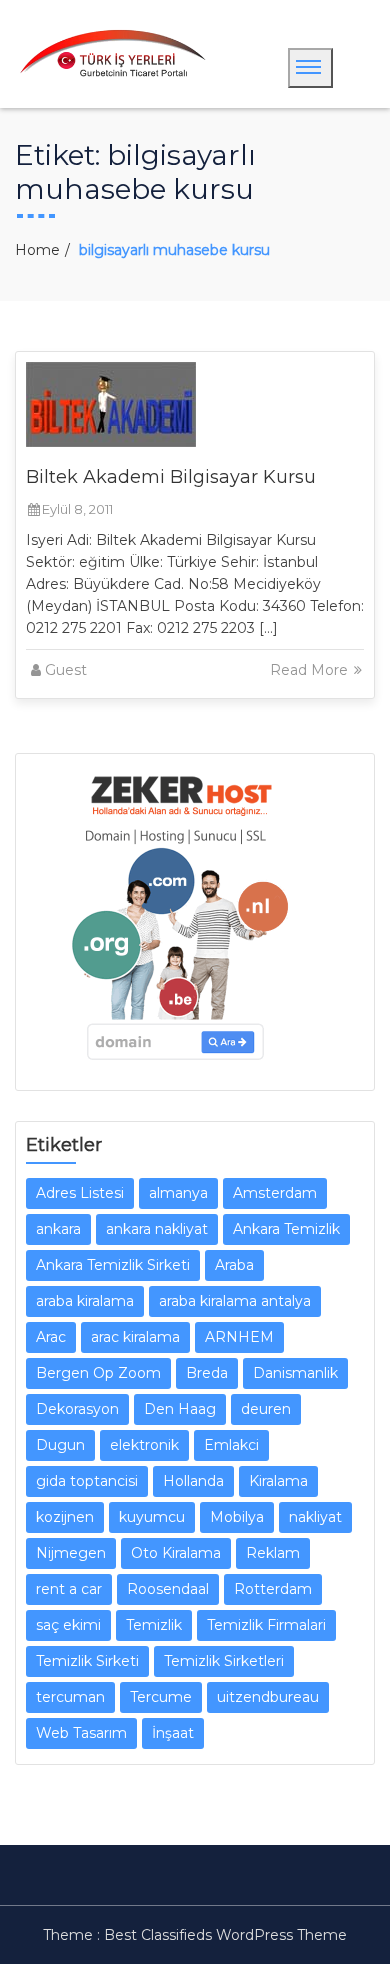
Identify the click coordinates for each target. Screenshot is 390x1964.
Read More (311, 670)
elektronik (144, 1445)
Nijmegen (71, 1553)
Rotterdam (273, 1589)
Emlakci (231, 1445)
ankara (58, 1229)
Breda (207, 1373)
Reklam (273, 1553)
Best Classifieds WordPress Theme (225, 1935)
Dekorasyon (77, 1409)
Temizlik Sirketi (87, 1661)
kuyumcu (152, 1517)
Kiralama (278, 1481)
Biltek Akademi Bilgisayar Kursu (171, 477)
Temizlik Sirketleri (224, 1661)
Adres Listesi (80, 1193)
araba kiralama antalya (235, 1301)
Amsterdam (275, 1193)
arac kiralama (135, 1337)
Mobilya (237, 1517)
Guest (66, 670)
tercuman (70, 1697)
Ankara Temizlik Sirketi (113, 1265)
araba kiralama (85, 1301)
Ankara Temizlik (286, 1229)
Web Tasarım (81, 1733)
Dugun (60, 1445)
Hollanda (193, 1481)
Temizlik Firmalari (266, 1625)
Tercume (161, 1697)
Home (37, 250)
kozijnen (65, 1517)
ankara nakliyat (157, 1229)
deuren (266, 1409)
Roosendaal (168, 1589)
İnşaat (173, 1733)
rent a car (69, 1589)
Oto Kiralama (176, 1553)
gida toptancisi (87, 1481)
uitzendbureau (268, 1697)
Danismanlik (295, 1373)
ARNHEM (239, 1337)
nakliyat (315, 1517)
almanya (178, 1193)
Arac (51, 1337)
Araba (234, 1265)
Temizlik (154, 1625)
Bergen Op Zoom (98, 1373)
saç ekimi (68, 1625)
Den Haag (180, 1409)
